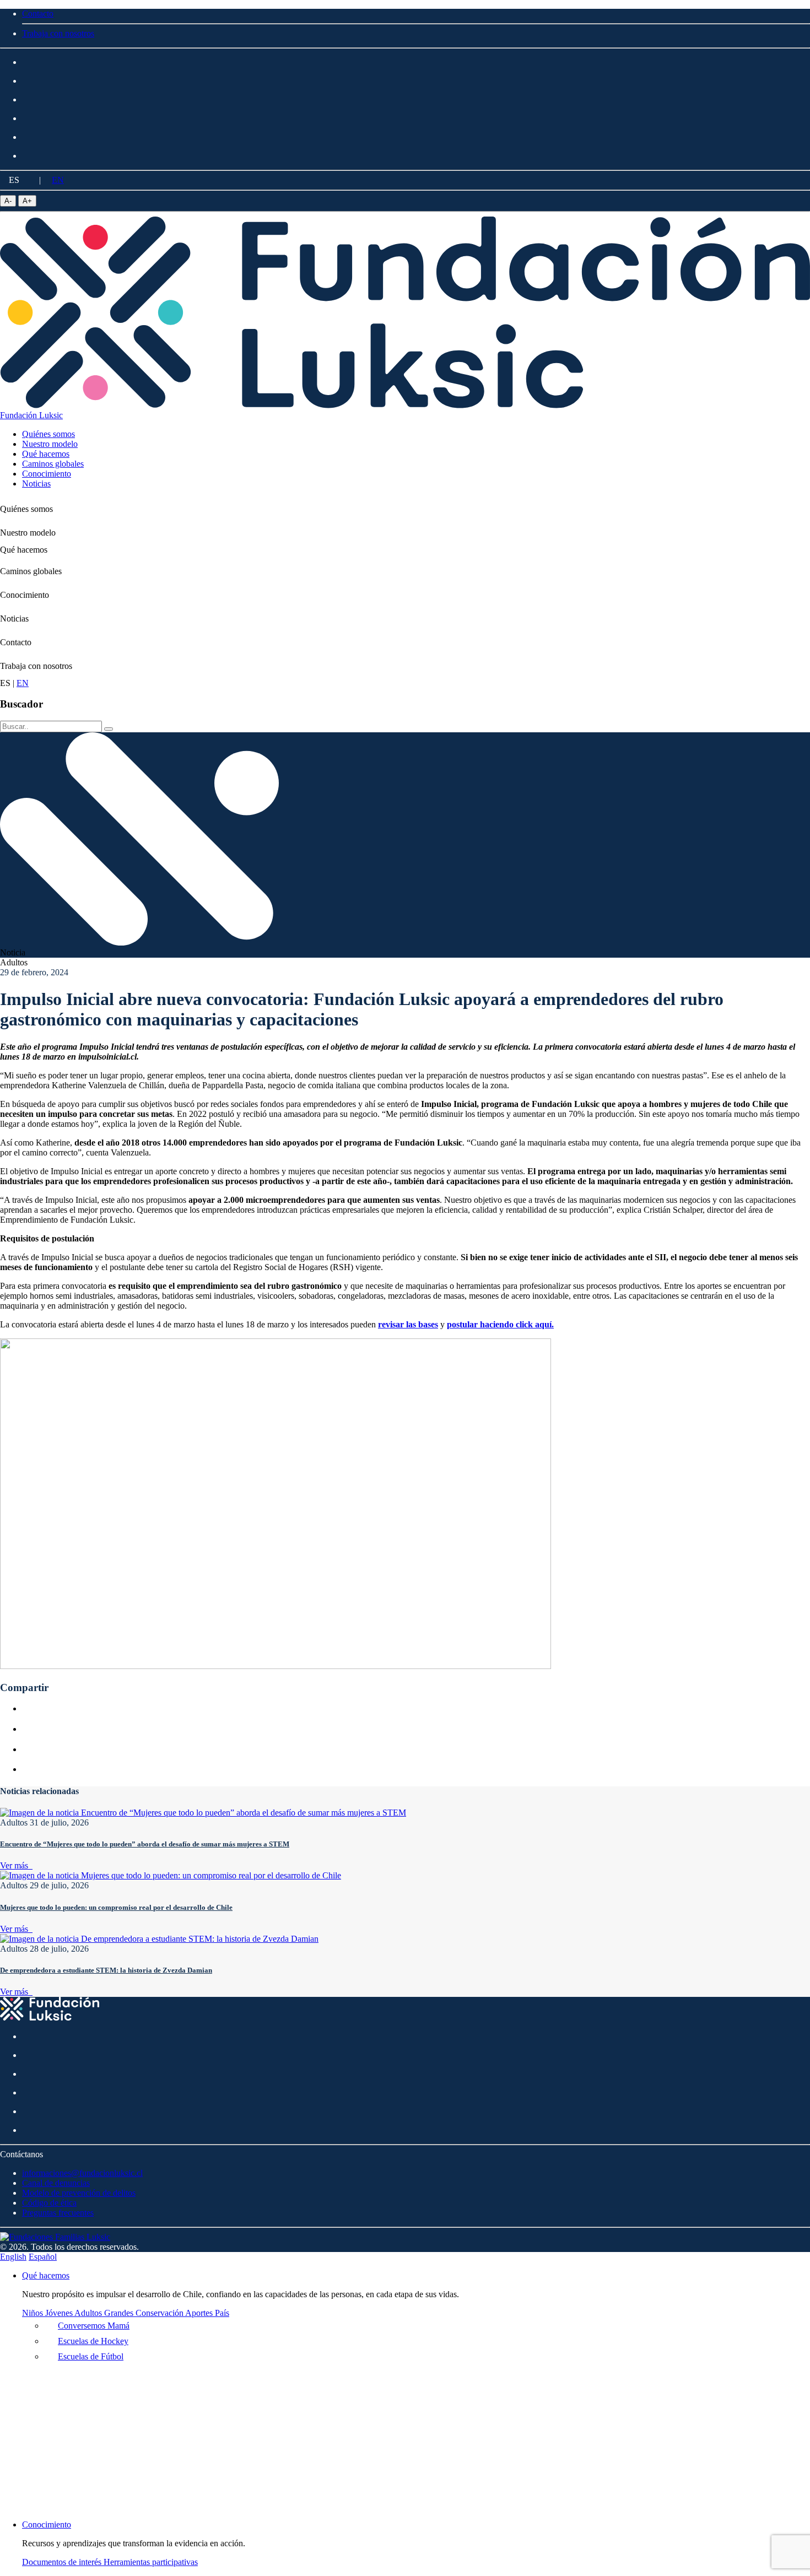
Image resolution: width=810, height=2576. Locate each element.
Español (43, 2257)
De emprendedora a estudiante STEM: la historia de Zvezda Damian (106, 1970)
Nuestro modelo (28, 533)
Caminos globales (31, 571)
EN (58, 180)
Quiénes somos (26, 509)
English (13, 2257)
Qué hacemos (24, 550)
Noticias (14, 619)
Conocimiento (25, 595)
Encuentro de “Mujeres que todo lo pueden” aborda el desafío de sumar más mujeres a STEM (145, 1844)
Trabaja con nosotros (36, 666)
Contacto (16, 642)
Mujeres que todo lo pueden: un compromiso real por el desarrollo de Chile (116, 1907)
